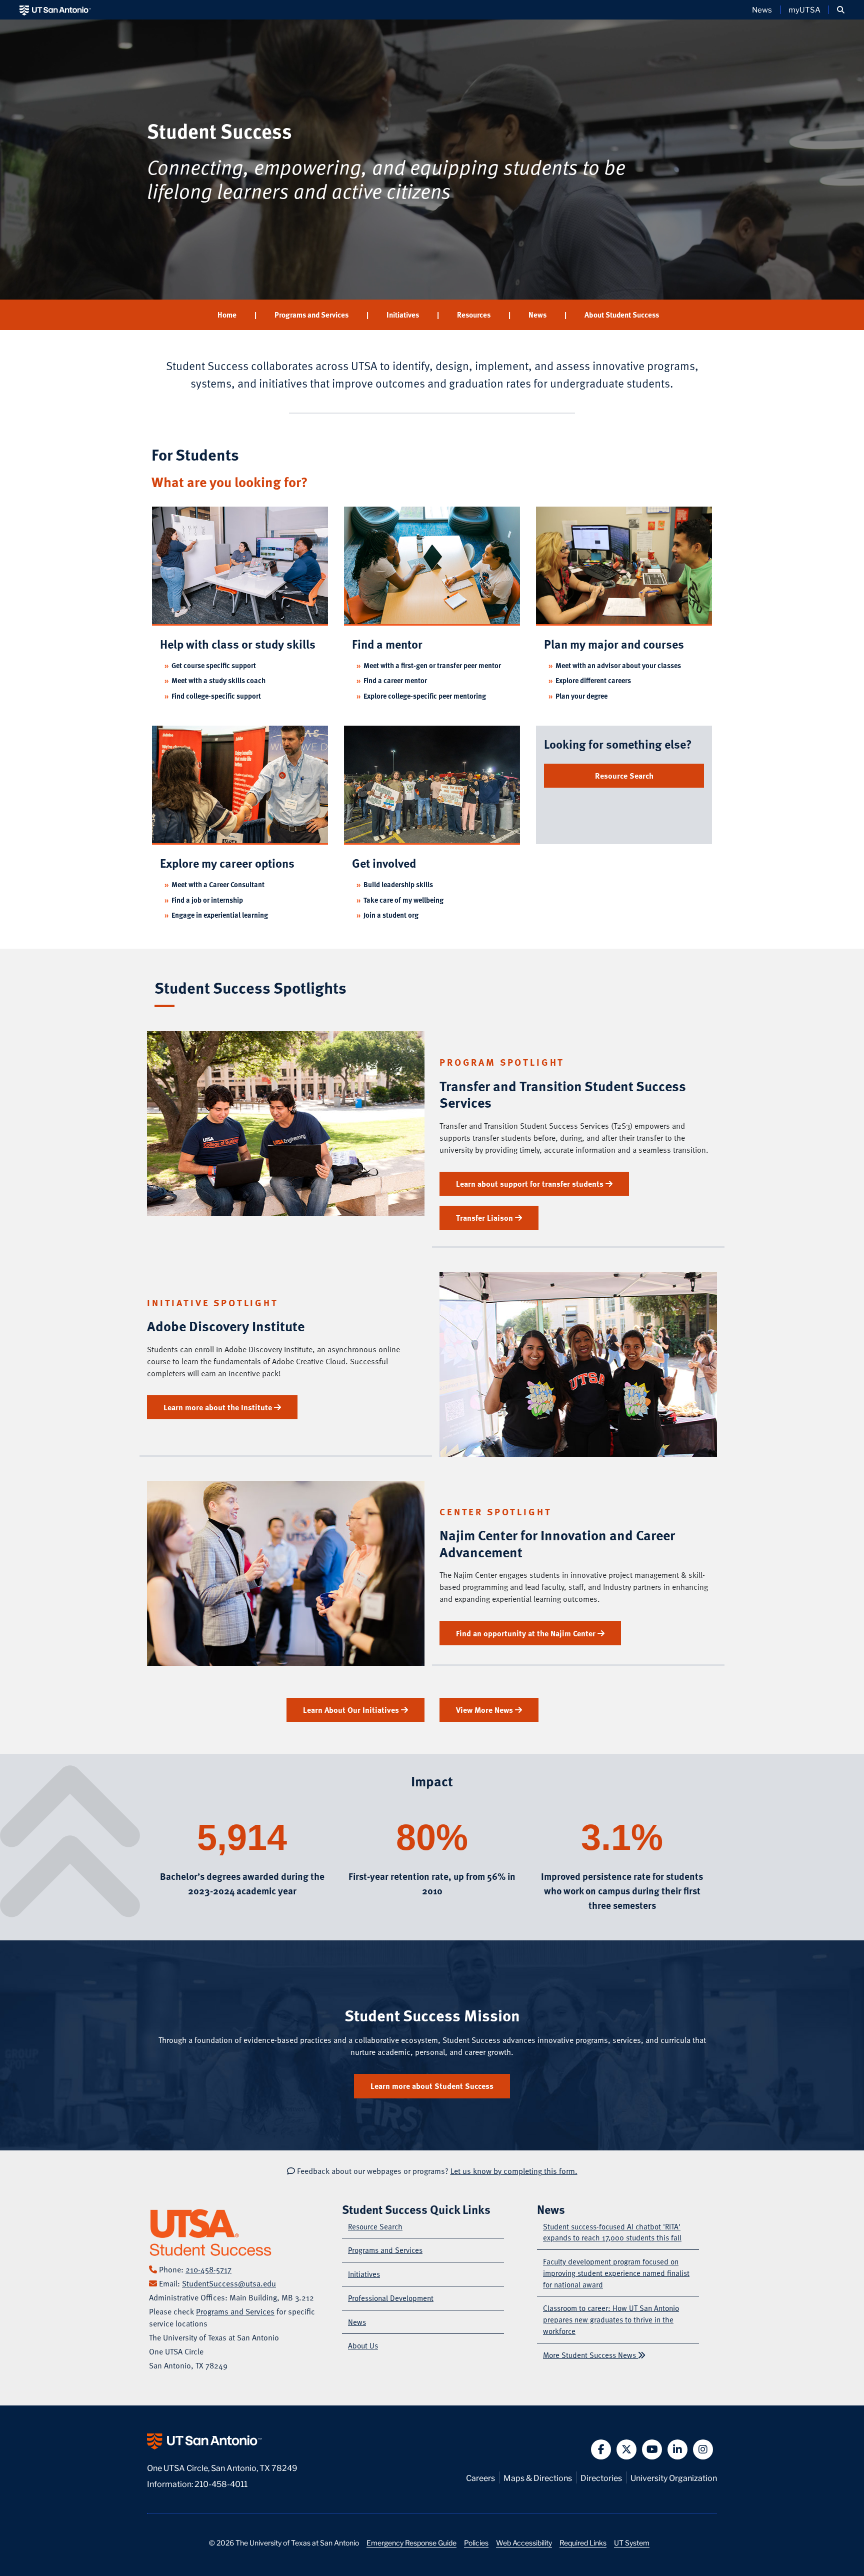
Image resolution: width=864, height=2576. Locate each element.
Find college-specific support (216, 696)
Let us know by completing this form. (514, 2171)
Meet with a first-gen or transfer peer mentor (432, 665)
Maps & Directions (538, 2477)
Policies (476, 2542)
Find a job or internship (207, 900)
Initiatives (403, 315)
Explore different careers (593, 680)
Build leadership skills (398, 884)
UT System (632, 2542)
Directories (601, 2477)
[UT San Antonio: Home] (55, 10)
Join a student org (391, 915)
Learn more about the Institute (219, 1407)
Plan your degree (581, 696)
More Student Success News (590, 2355)
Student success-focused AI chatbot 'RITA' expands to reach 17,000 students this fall (612, 2232)
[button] (841, 10)
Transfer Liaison (485, 1218)
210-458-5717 (208, 2269)
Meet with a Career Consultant (218, 884)
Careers (480, 2477)
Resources (474, 315)
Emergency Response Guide (411, 2542)
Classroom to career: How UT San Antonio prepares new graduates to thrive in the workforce (611, 2319)
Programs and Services (311, 315)
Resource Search (624, 776)
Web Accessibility (524, 2542)
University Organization (674, 2477)
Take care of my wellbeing (403, 900)
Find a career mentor (395, 680)
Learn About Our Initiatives (352, 1710)
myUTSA (804, 10)
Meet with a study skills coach (218, 680)
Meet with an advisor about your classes (618, 665)
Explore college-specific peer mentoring (425, 696)
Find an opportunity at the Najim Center (527, 1633)
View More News (485, 1710)
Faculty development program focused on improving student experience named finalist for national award (616, 2273)
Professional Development (391, 2298)
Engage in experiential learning (220, 915)
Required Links (583, 2542)
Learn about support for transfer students (531, 1184)
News (762, 10)
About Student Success (622, 315)
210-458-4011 (221, 2483)
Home (227, 315)
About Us (363, 2345)
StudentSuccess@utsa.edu (229, 2283)
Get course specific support (214, 665)
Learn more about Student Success (432, 2086)
